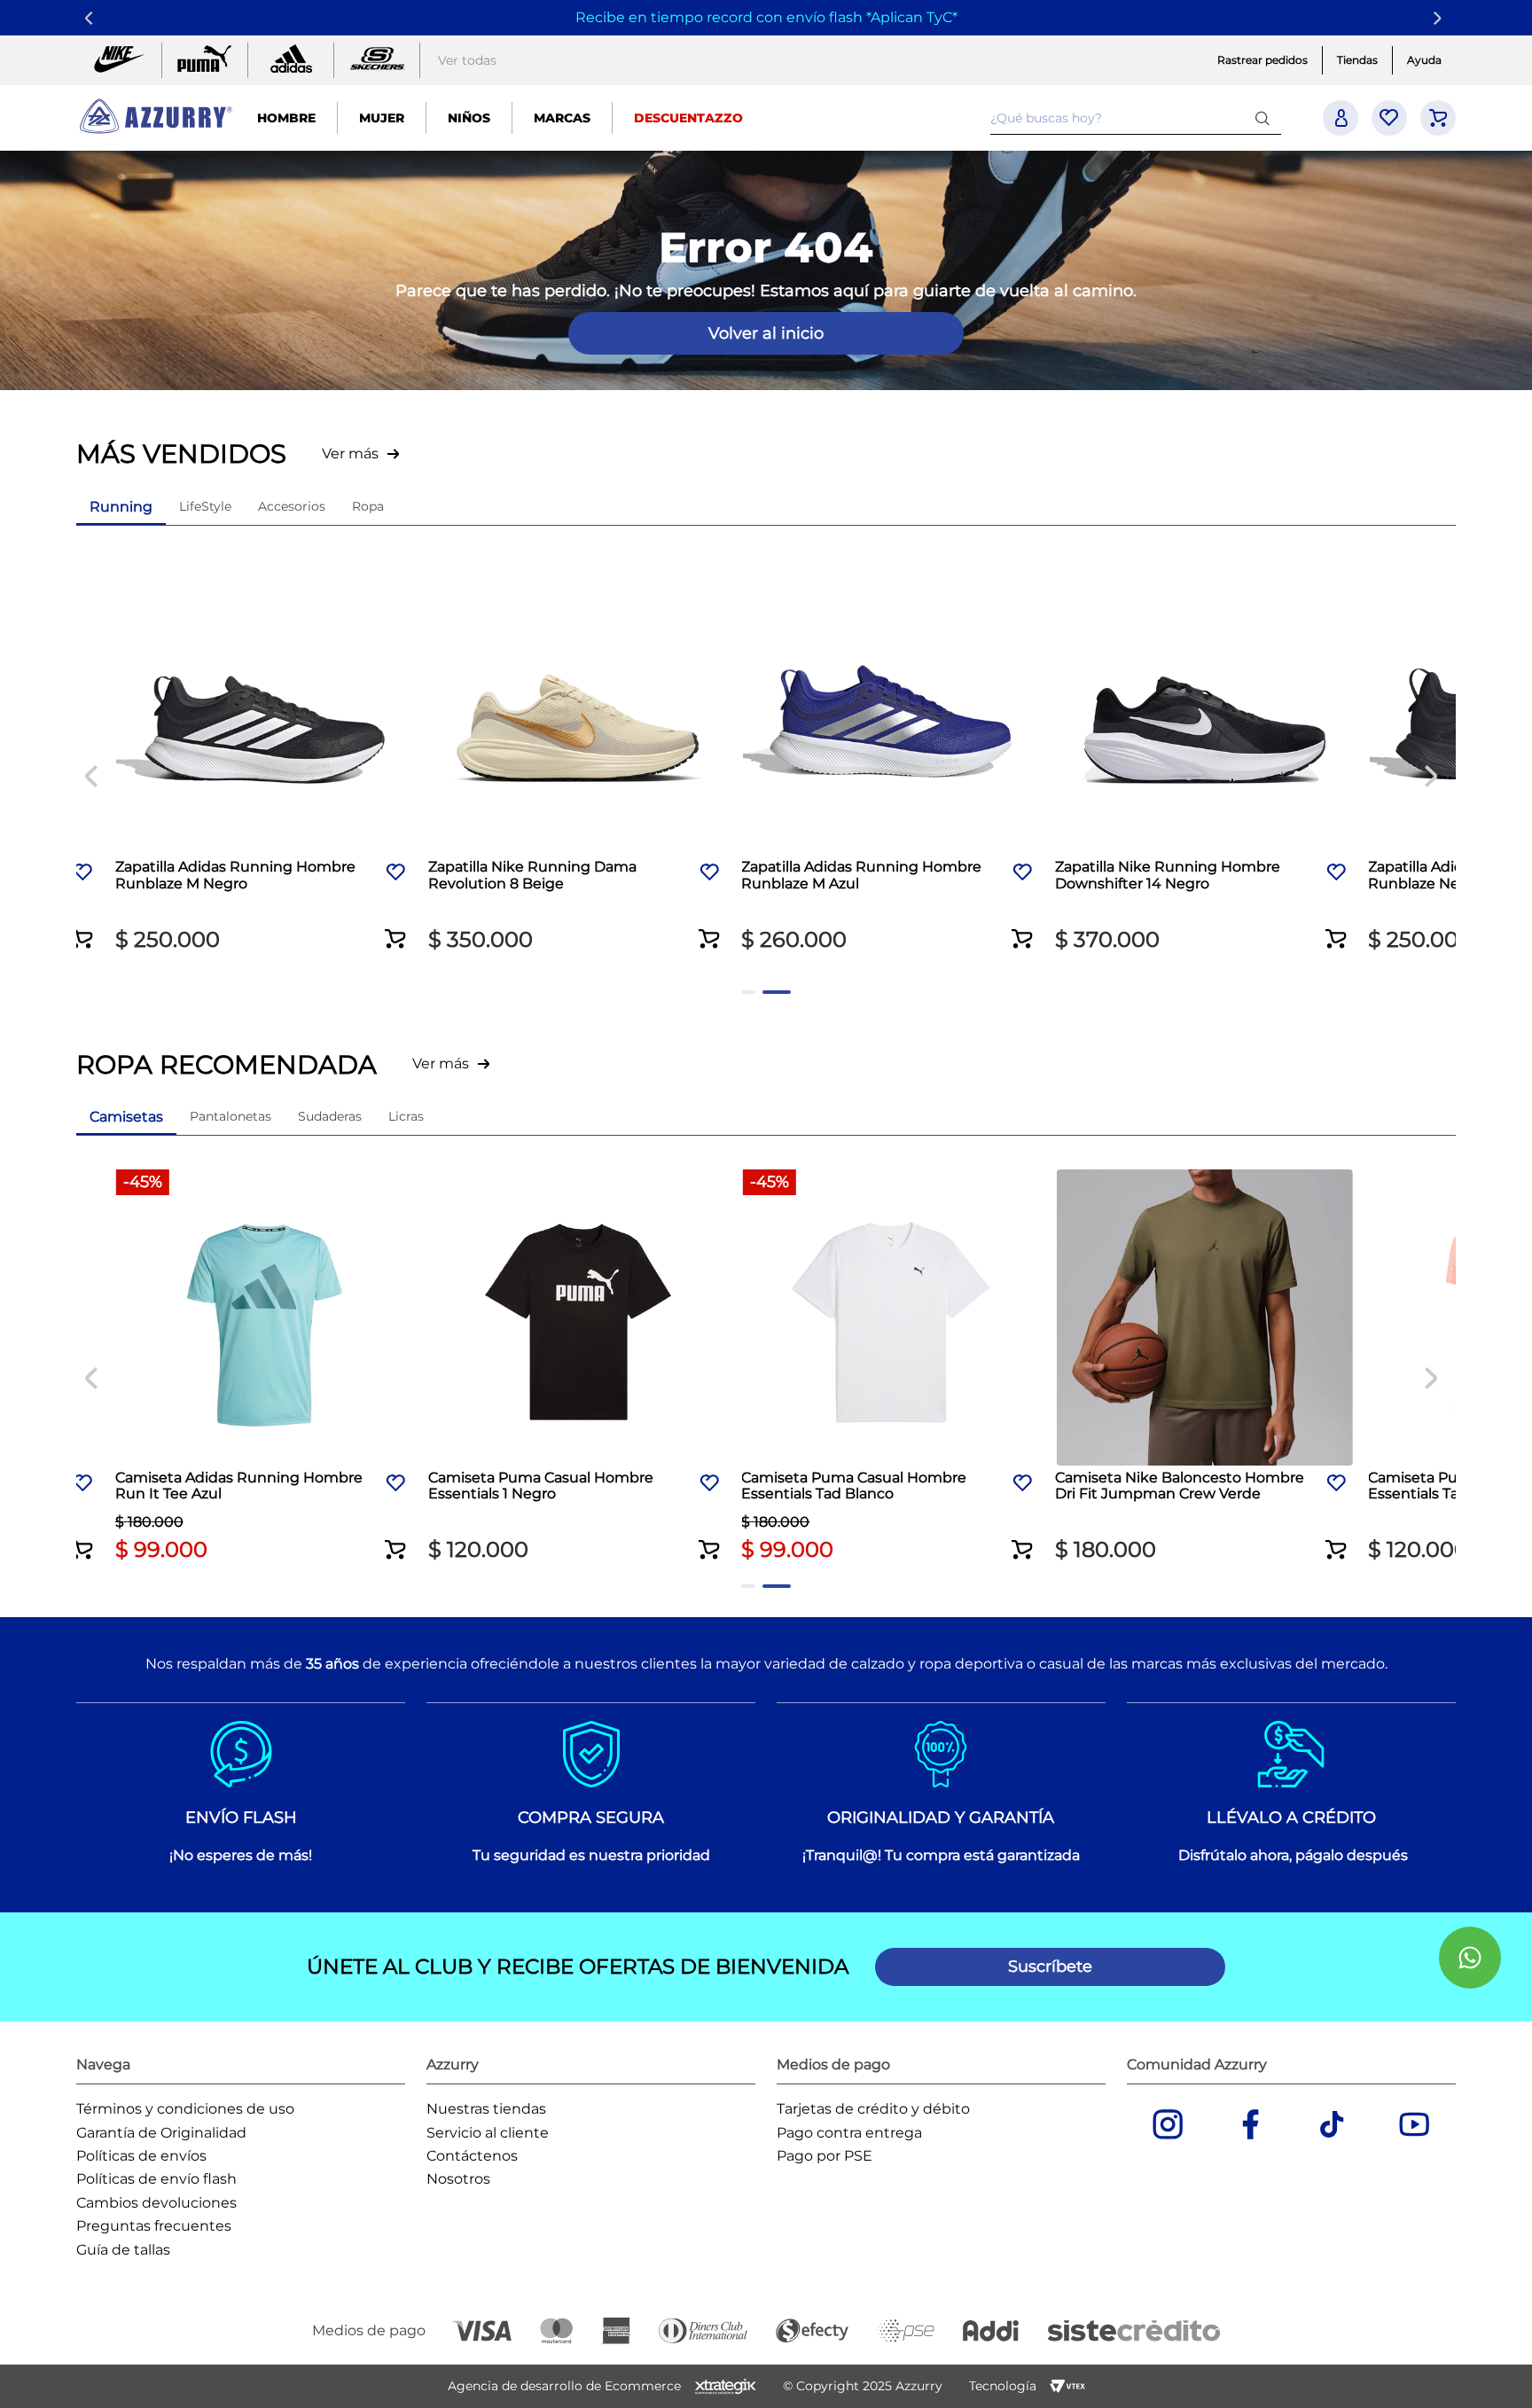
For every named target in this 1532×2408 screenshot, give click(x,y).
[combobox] (1136, 118)
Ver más (350, 453)
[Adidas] (291, 60)
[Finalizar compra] (1438, 118)
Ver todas (467, 60)
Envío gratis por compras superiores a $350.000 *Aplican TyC (763, 17)
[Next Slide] (1440, 18)
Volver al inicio (766, 333)
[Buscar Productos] (1266, 117)
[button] (82, 927)
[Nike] (119, 60)
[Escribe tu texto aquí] (377, 60)
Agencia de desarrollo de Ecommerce (564, 2386)
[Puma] (205, 60)
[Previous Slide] (92, 18)
